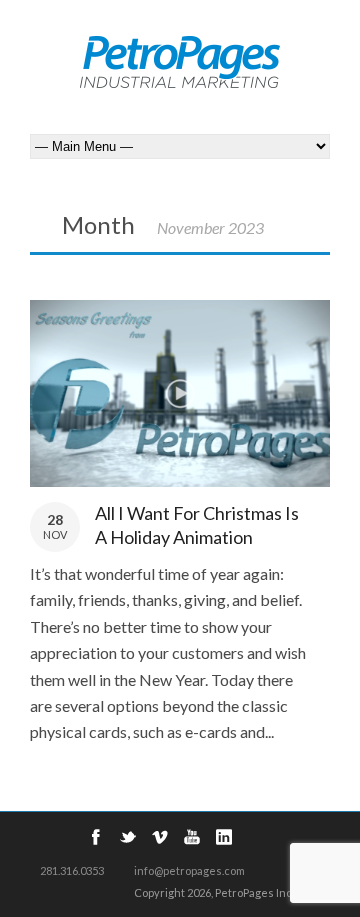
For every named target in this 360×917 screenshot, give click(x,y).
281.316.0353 (72, 870)
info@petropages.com (189, 870)
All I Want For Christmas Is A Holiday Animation (197, 524)
